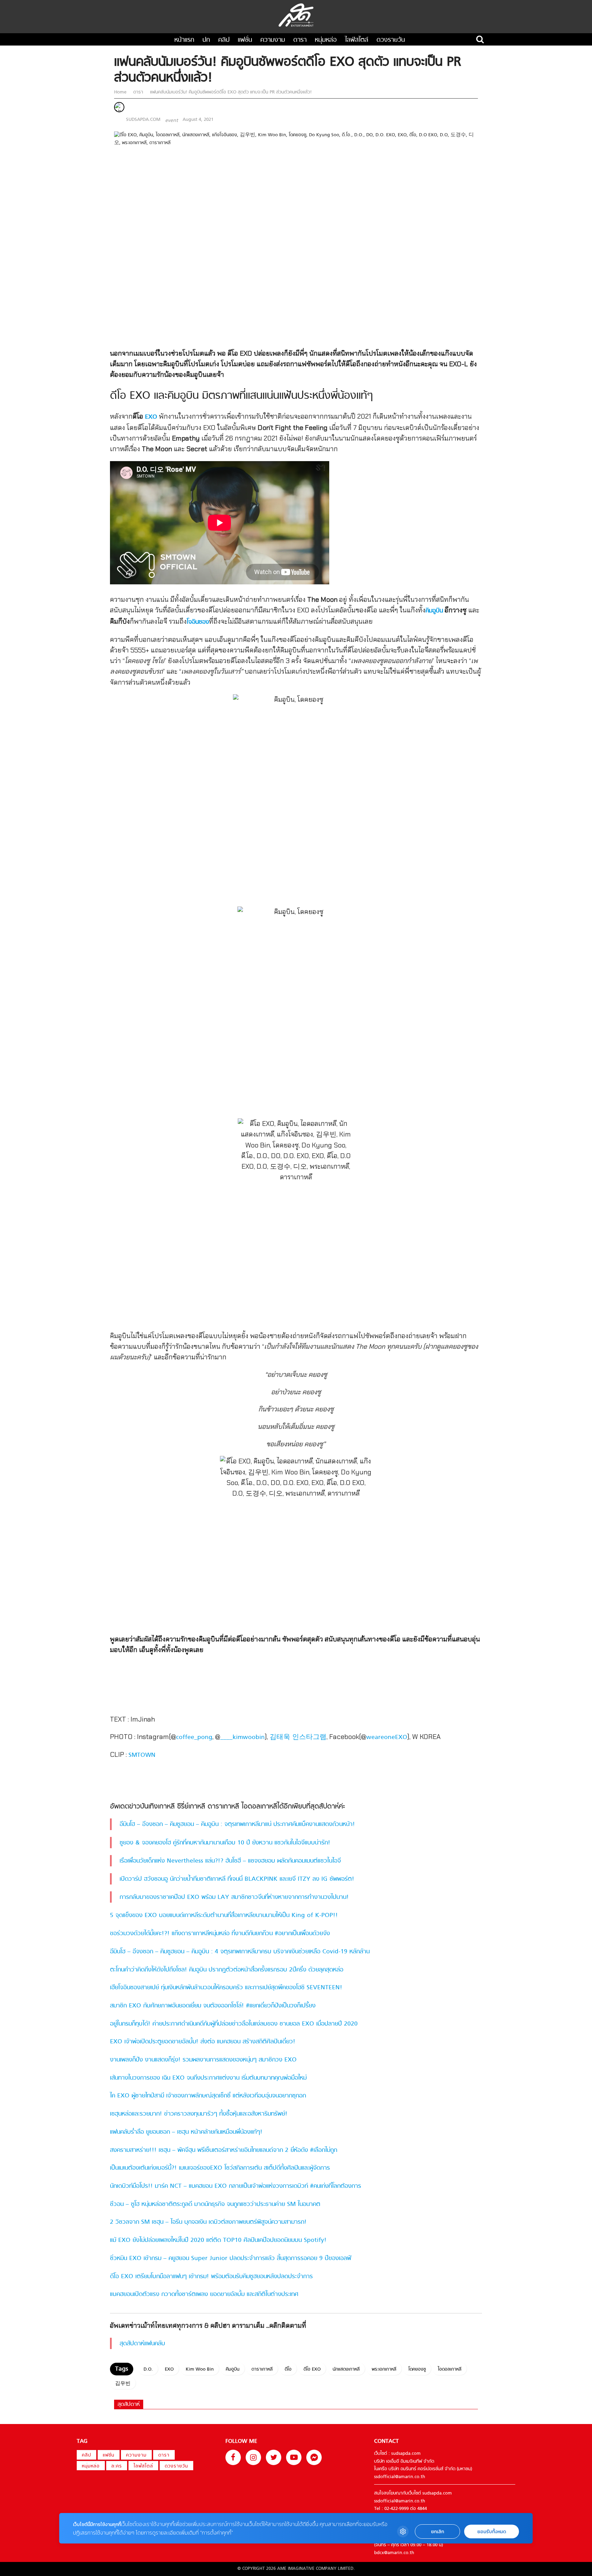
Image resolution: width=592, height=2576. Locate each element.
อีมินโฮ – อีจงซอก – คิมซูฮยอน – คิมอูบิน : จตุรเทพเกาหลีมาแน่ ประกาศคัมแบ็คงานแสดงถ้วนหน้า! (237, 1824)
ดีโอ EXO (312, 2369)
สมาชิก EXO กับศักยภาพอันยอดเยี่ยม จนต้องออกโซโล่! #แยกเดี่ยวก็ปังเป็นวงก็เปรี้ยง (213, 2006)
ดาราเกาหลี (262, 2369)
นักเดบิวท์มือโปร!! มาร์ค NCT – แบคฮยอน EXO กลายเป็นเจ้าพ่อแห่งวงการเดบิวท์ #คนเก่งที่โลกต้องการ (236, 2186)
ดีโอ (288, 2369)
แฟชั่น (245, 40)
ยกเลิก (437, 2532)
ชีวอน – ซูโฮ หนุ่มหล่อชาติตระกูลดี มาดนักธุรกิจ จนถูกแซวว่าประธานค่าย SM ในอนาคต (215, 2204)
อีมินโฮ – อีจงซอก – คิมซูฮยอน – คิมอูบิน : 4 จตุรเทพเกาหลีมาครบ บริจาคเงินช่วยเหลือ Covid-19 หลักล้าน (240, 1952)
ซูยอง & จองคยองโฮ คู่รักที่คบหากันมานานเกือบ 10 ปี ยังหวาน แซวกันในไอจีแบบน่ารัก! (225, 1843)
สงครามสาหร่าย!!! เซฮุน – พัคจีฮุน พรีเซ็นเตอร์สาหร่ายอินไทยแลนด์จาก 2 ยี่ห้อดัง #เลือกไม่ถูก (224, 2150)
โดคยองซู (417, 2369)
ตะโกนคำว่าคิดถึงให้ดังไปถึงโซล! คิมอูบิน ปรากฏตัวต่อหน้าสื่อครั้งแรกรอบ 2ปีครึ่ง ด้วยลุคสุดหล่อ (227, 1970)
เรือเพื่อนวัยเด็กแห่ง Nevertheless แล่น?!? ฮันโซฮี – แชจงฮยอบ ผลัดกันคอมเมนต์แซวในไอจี (230, 1861)
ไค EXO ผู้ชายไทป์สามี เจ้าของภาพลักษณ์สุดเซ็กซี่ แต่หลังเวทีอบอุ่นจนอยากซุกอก (208, 2096)
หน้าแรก (184, 40)
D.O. (148, 2369)
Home (121, 92)
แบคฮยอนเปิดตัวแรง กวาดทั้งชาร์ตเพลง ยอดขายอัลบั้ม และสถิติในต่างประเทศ (204, 2294)
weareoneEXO (387, 1737)
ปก (206, 40)
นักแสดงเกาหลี (346, 2369)
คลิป (224, 40)
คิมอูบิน (434, 611)
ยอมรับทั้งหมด (492, 2532)
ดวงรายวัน (391, 40)
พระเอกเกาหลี (384, 2369)
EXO (151, 417)
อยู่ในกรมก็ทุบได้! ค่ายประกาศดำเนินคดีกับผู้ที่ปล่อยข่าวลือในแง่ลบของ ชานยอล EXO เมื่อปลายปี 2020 (234, 2024)
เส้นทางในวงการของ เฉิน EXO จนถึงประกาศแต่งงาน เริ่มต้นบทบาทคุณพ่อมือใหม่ (208, 2078)
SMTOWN (142, 1755)
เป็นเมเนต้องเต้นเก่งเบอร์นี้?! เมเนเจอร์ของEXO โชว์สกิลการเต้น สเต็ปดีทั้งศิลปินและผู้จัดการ (221, 2168)
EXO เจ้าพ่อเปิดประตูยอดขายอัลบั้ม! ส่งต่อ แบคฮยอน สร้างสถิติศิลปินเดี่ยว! (203, 2042)
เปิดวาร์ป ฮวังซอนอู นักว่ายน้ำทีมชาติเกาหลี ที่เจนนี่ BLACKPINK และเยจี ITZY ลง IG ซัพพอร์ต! (237, 1879)
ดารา (300, 40)
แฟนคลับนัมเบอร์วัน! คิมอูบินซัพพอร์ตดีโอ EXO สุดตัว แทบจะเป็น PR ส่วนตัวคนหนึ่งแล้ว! (230, 92)
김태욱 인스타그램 (298, 1737)
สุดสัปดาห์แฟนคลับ (142, 2344)
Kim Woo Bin (200, 2369)
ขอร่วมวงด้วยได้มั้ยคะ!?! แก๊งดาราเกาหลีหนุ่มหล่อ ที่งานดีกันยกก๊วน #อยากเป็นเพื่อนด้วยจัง (220, 1934)
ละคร (117, 2466)
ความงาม (273, 40)
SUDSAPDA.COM (143, 120)
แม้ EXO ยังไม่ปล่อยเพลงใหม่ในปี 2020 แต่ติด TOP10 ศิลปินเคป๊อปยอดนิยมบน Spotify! (218, 2240)
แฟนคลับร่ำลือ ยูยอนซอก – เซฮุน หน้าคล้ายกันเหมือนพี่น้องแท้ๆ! (186, 2132)
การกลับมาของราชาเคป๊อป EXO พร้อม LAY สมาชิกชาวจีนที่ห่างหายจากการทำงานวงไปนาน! (234, 1897)
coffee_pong (194, 1737)
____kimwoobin (243, 1737)
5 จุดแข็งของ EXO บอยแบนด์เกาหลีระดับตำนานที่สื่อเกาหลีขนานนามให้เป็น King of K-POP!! (224, 1915)
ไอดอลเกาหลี (450, 2369)
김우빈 (123, 2384)
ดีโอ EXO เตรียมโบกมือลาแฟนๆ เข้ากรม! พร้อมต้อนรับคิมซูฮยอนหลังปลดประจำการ (211, 2277)
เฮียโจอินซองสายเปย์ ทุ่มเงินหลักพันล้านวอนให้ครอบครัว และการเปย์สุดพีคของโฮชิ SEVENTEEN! (226, 1988)
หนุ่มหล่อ (326, 40)
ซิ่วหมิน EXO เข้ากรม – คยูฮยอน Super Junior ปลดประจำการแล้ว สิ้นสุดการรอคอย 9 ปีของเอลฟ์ (231, 2258)
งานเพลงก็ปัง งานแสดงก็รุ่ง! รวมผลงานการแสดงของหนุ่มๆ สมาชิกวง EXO (203, 2060)
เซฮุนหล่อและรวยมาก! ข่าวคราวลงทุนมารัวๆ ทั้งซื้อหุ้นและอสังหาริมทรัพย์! (199, 2114)
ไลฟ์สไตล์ (357, 40)
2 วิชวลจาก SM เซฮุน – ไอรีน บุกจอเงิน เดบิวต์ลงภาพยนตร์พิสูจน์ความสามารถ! (208, 2222)
